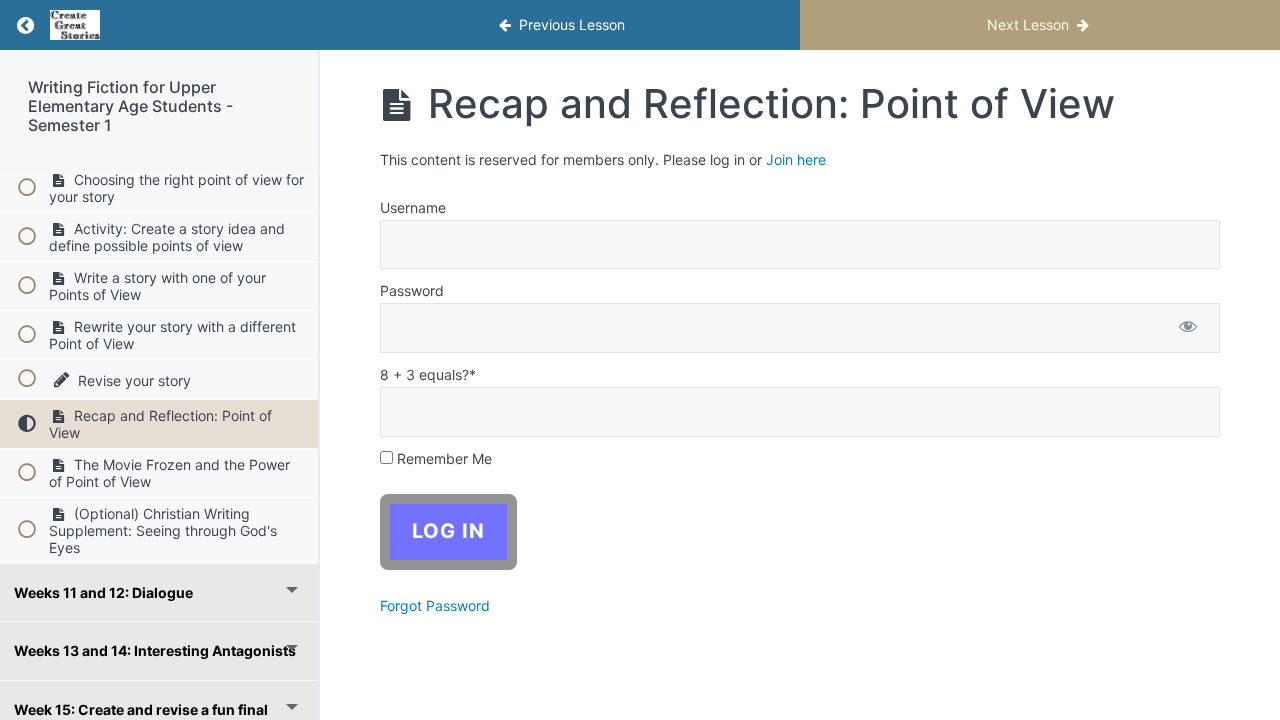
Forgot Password (435, 605)
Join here (796, 159)
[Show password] (1188, 328)
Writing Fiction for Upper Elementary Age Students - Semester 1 (130, 106)
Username (413, 207)
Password (412, 290)
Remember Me (442, 458)
